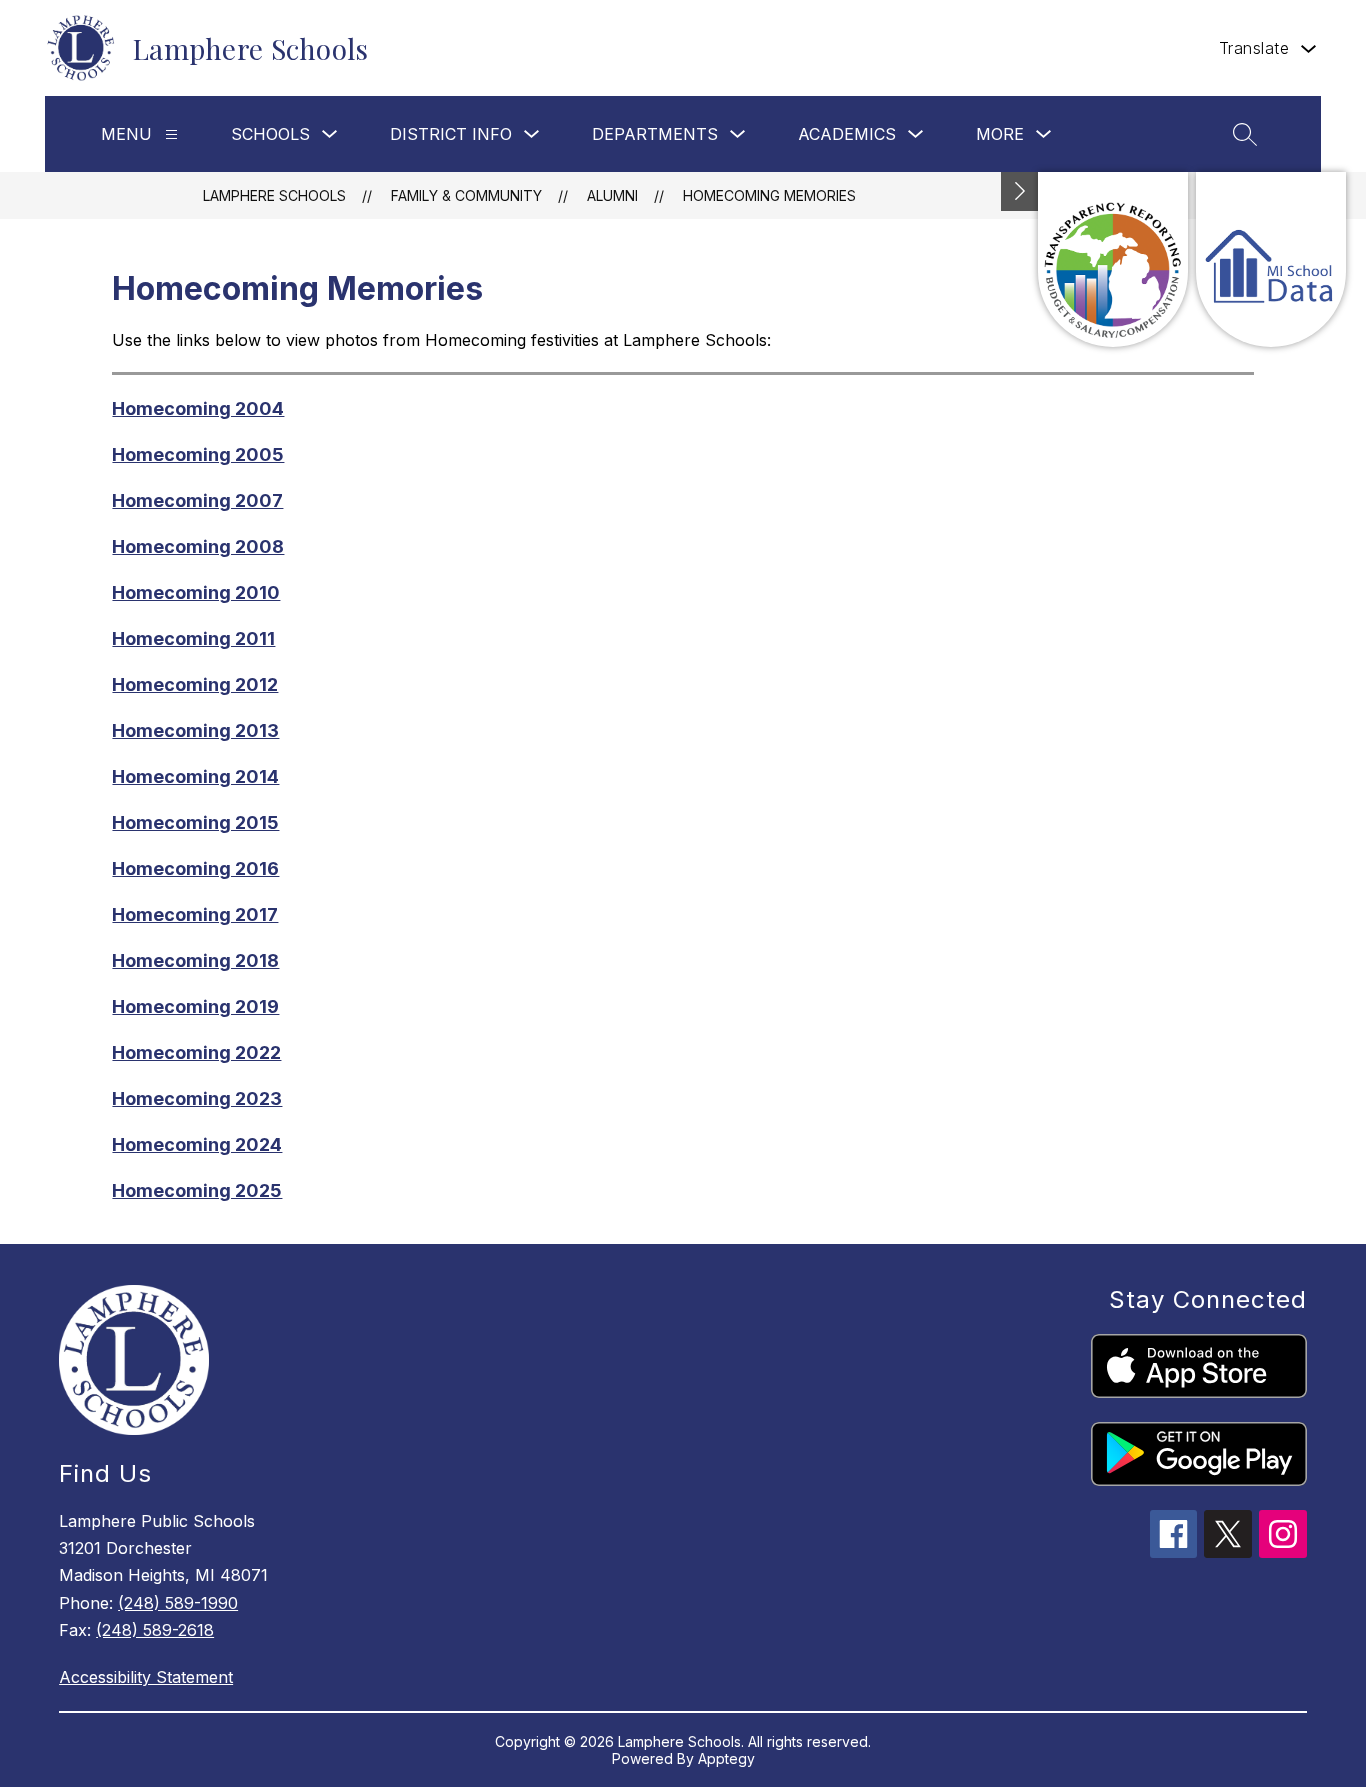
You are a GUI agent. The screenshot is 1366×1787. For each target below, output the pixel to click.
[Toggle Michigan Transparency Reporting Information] (1020, 191)
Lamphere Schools (274, 195)
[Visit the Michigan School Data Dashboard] (1271, 259)
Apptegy (726, 1758)
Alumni (612, 195)
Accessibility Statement (146, 1677)
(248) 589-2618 (155, 1630)
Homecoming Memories (769, 195)
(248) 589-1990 (178, 1603)
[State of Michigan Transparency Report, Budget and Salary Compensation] (1113, 259)
